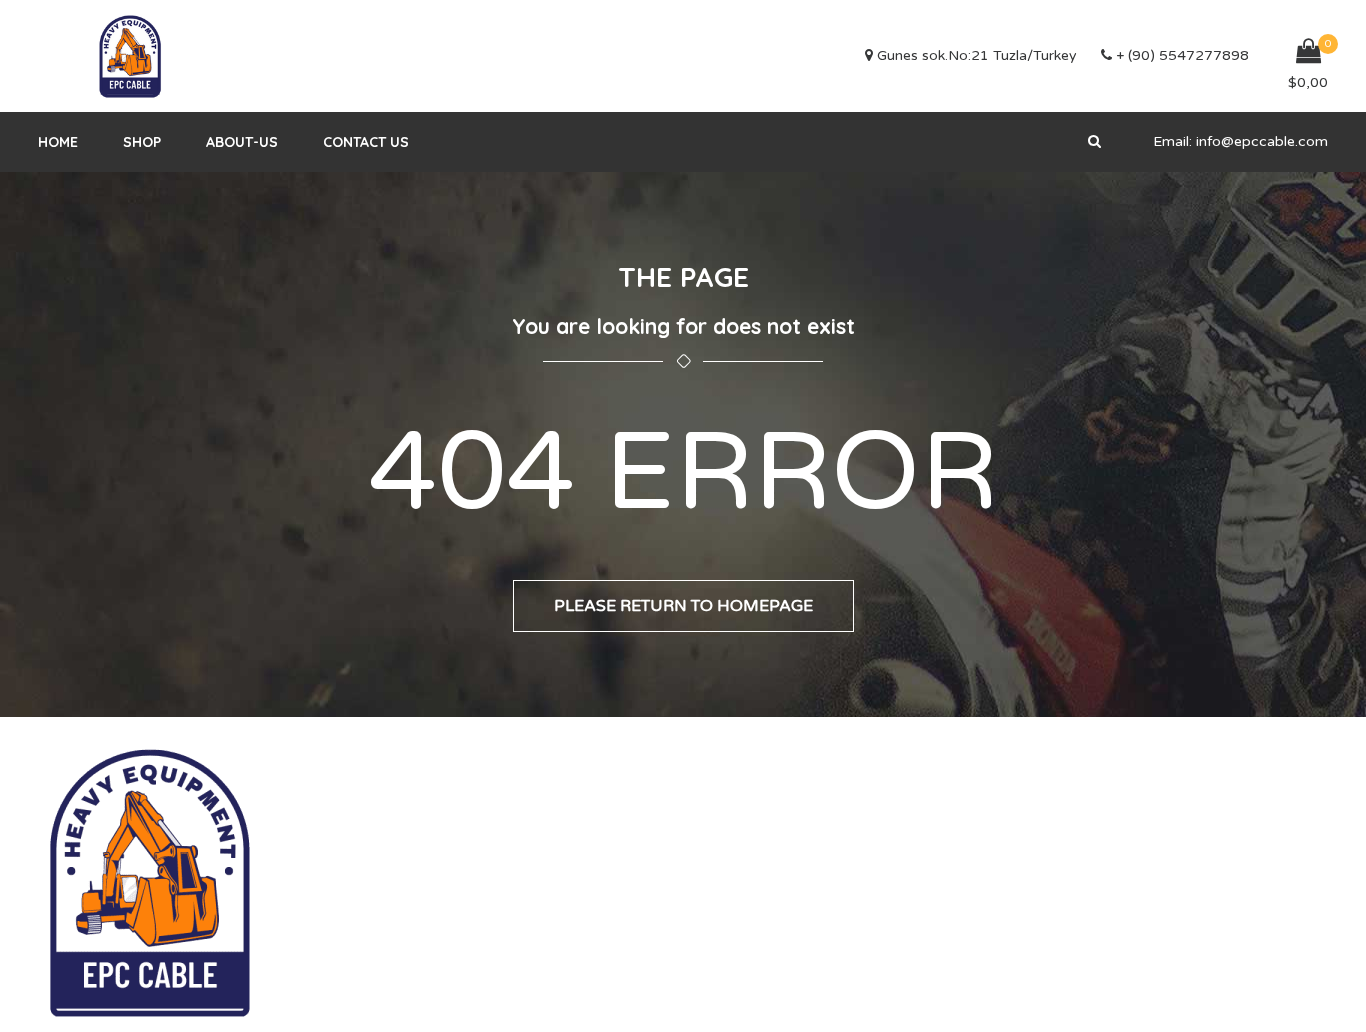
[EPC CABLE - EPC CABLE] (130, 56)
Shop (142, 142)
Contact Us (366, 142)
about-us (242, 142)
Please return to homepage (683, 606)
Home (58, 142)
